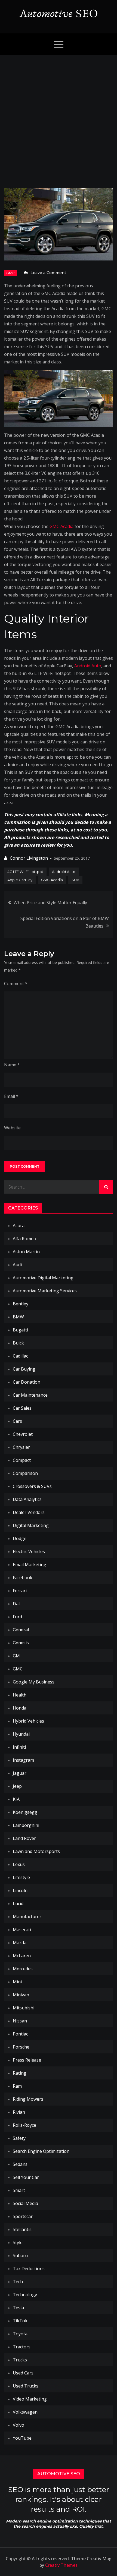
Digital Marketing (31, 1525)
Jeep (17, 1786)
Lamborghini (26, 1825)
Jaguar (20, 1773)
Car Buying (24, 1369)
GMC (11, 273)
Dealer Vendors (29, 1512)
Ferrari (20, 1591)
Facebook (23, 1578)
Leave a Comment (48, 273)
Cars (17, 1421)
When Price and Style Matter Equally (50, 903)
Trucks (20, 2360)
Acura (19, 1226)
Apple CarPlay (20, 880)
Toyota (20, 2334)
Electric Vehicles (29, 1551)
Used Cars (23, 2373)
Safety (19, 2138)
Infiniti (19, 1747)
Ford (17, 1617)
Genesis (21, 1643)
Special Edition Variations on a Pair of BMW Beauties (65, 922)
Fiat (16, 1604)
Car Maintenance (30, 1395)
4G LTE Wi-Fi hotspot (25, 872)
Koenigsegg (25, 1812)
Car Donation (27, 1382)
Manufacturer (27, 1917)
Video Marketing (30, 2399)
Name (12, 1065)
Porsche (21, 2047)
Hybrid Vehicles (28, 1721)
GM (16, 1656)
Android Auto (88, 666)
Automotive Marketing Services (45, 1291)
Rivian (19, 2112)
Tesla (18, 2308)
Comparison (25, 1473)
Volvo (19, 2425)
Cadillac (20, 1356)
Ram (17, 2086)
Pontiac (20, 2034)
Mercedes (23, 1969)
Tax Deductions (29, 2269)
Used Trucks (26, 2386)
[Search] (106, 1187)
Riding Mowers (28, 2099)
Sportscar (23, 2216)
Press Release (27, 2060)
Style (18, 2242)
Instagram (23, 1760)
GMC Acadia (61, 526)
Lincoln (20, 1890)
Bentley (21, 1304)
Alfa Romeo (24, 1239)
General (21, 1630)
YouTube (22, 2438)
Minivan (21, 1995)
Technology (25, 2295)
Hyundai (21, 1734)
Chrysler (21, 1447)
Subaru (20, 2255)
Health (20, 1695)
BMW (18, 1317)
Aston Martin (26, 1252)
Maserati (22, 1930)
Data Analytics (27, 1499)
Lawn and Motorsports (36, 1851)
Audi (17, 1265)
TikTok (20, 2321)
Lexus (19, 1864)
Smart (19, 2190)
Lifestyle (21, 1877)
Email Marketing (30, 1565)
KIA (16, 1799)
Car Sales (22, 1408)
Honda (20, 1708)
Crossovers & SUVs (32, 1486)
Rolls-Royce (24, 2125)
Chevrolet (23, 1434)
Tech (18, 2282)
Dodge (20, 1538)
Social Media (25, 2203)
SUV (75, 880)
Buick (18, 1343)
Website (12, 1128)
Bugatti (20, 1330)
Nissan (20, 2021)
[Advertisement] (59, 116)
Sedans (20, 2164)
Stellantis (22, 2229)
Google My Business (34, 1682)
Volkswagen (25, 2412)
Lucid (18, 1903)
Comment (16, 984)
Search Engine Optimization (41, 2151)
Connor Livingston (29, 858)
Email (11, 1096)
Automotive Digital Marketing (43, 1278)
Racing (20, 2073)
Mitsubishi (24, 2008)
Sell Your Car (26, 2177)
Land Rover (24, 1838)
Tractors (22, 2347)
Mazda (20, 1943)
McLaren (22, 1956)
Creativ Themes (61, 2565)
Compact (22, 1460)
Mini (17, 1982)
